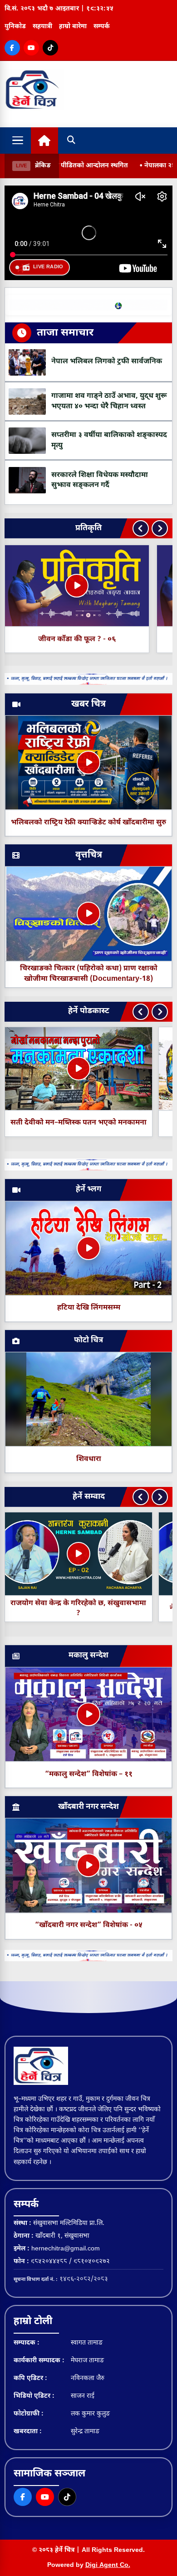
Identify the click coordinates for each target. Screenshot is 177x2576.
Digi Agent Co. (108, 2565)
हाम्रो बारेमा (73, 27)
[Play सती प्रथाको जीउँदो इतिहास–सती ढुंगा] (79, 1069)
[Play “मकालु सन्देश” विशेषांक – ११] (88, 1714)
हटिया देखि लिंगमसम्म (89, 1308)
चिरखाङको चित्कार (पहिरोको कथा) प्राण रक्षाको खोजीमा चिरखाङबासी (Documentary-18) (89, 974)
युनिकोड (15, 27)
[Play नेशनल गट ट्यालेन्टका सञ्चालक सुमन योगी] (99, 1554)
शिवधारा (89, 1459)
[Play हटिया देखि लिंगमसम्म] (88, 1248)
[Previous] (141, 528)
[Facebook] (12, 48)
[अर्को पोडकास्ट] (160, 1012)
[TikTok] (50, 48)
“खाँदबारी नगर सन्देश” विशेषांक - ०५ (89, 1926)
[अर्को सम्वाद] (160, 1497)
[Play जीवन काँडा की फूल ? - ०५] (77, 586)
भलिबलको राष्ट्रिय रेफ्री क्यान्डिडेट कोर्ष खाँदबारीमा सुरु (88, 823)
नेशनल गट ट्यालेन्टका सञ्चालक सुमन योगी (99, 1609)
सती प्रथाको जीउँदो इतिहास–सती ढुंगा (78, 1123)
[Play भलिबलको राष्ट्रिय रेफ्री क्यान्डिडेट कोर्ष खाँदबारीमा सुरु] (88, 763)
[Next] (160, 528)
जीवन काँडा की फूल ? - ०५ (76, 640)
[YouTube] (31, 48)
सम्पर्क (102, 27)
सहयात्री (42, 27)
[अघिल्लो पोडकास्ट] (141, 1012)
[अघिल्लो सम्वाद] (141, 1497)
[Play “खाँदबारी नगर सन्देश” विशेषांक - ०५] (88, 1865)
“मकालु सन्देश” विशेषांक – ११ (89, 1775)
